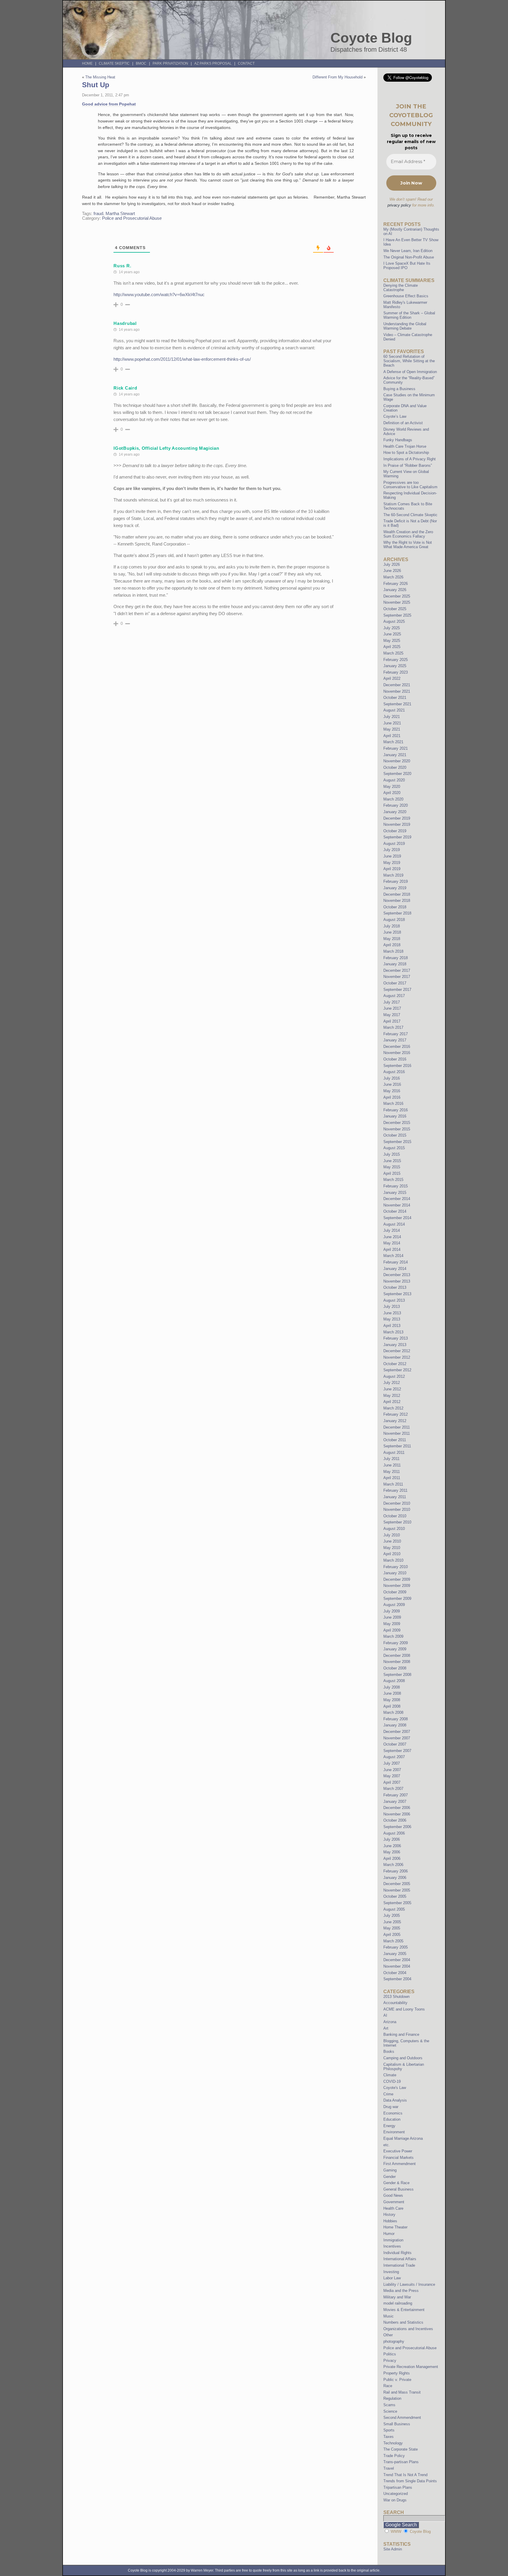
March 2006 (393, 1865)
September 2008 (397, 1675)
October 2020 (395, 767)
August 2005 (394, 1909)
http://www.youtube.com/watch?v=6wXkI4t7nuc (159, 294)
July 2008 (392, 1687)
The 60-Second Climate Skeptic (410, 515)
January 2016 (395, 1116)
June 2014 (392, 1237)
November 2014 (397, 1205)
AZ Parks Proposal (213, 63)
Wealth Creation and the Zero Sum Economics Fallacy (408, 534)
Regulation (392, 2398)
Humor (389, 2234)
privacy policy (399, 205)
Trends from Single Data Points (410, 2481)
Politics (390, 2354)
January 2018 (395, 964)
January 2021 (395, 755)
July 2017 (392, 1002)
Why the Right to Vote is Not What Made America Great (408, 545)
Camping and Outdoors (403, 2058)
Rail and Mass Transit (402, 2392)
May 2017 (392, 1015)
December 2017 (397, 970)
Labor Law (392, 2278)
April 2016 (392, 1097)
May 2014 (392, 1243)
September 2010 (397, 1522)
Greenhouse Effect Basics (406, 296)
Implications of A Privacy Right (410, 459)
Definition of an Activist (403, 423)
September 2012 (397, 1370)
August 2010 (394, 1529)
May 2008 (392, 1700)
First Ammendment (400, 2164)
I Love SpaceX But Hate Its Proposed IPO (407, 266)
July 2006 (392, 1839)
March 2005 (393, 1941)
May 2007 (392, 1776)
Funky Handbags (398, 440)
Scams (389, 2405)
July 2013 (392, 1307)
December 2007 (397, 1732)
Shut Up (96, 85)
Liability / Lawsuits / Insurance (409, 2284)
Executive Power (398, 2151)
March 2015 (393, 1180)
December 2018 (397, 894)
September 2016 (397, 1066)
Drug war (391, 2107)
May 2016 (392, 1091)
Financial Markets (398, 2158)
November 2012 (397, 1357)
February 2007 (396, 1795)
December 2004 (397, 1960)
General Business (398, 2189)
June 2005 (392, 1922)
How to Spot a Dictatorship (406, 453)
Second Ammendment (402, 2418)
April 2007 (392, 1782)
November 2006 (397, 1814)
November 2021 (397, 691)
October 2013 (395, 1287)
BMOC (141, 63)
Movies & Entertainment (404, 2310)
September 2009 (397, 1599)
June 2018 (392, 932)
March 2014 (393, 1256)
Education (392, 2119)
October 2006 (395, 1820)
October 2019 (395, 831)
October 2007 (395, 1744)
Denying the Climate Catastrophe (401, 288)
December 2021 (397, 685)
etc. (387, 2145)
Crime (388, 2094)
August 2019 (394, 844)
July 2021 (392, 717)
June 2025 (392, 634)
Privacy (390, 2361)
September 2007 (397, 1751)
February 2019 (396, 881)
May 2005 (392, 1928)
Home (87, 63)
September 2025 (397, 615)
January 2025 (395, 666)
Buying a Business (399, 389)
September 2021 (397, 704)
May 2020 (392, 787)
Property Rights (397, 2373)
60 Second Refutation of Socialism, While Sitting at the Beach (409, 361)
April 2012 (392, 1402)
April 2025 (392, 647)
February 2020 (396, 805)
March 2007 (393, 1789)
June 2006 (392, 1846)
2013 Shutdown (396, 1997)
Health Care (393, 2208)
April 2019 (392, 869)
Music (388, 2316)
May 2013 (392, 1319)
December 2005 (397, 1884)
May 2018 (392, 939)
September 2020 (397, 774)
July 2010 (392, 1535)
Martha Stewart (120, 214)
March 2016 (393, 1104)
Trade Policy (394, 2456)
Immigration (393, 2240)
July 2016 (392, 1078)
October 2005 (395, 1896)
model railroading (398, 2303)
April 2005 (392, 1935)
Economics (393, 2113)
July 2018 (392, 926)
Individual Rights (397, 2253)
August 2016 (394, 1072)
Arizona (390, 2022)
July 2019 (392, 850)
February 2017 (396, 1034)
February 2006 (396, 1871)
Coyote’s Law (395, 416)
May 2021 (392, 729)
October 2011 (395, 1440)
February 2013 (396, 1338)
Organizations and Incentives (408, 2329)
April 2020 (392, 793)
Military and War (397, 2297)
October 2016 (395, 1059)
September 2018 (397, 913)
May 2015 (392, 1167)
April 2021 (392, 736)
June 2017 (392, 1008)
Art (386, 2028)
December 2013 (397, 1275)
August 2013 (394, 1300)
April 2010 (392, 1554)
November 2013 (397, 1281)
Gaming (390, 2170)
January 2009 (395, 1649)
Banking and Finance (401, 2034)
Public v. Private (397, 2380)
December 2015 (397, 1123)
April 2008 (392, 1706)
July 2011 (391, 1459)
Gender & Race (396, 2183)
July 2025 (392, 628)
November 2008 (397, 1662)
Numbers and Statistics (403, 2322)
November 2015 (397, 1129)
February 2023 (396, 672)
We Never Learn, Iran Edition (408, 251)
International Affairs (400, 2259)
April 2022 (392, 678)
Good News (393, 2195)
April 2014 (392, 1250)
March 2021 (393, 742)
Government (394, 2202)
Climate (390, 2075)
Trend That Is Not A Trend (405, 2475)
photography (394, 2341)
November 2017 (397, 977)
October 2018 (395, 907)
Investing (391, 2272)
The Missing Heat (100, 77)
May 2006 (392, 1852)
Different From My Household (337, 77)
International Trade (399, 2265)
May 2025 (392, 641)
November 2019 (397, 824)
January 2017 (395, 1040)
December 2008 (397, 1655)
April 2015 (392, 1173)
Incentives (392, 2246)
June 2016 (392, 1084)
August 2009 (394, 1605)
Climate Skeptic (114, 63)
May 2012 (392, 1396)
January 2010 (395, 1573)
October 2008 (395, 1668)
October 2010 (395, 1516)
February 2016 (396, 1110)
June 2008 (392, 1693)
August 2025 (394, 621)
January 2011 (395, 1497)
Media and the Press (401, 2291)
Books (389, 2051)
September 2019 (397, 837)
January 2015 (395, 1193)
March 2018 (393, 951)
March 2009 (393, 1636)
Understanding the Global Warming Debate (405, 326)
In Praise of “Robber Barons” (408, 465)
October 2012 (395, 1364)
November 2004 (397, 1966)
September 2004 (397, 1979)
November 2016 (397, 1053)
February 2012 (396, 1414)
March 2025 (393, 653)
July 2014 (392, 1230)
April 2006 (392, 1858)
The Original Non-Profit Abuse (409, 257)
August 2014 (394, 1224)
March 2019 (393, 875)
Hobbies (390, 2221)
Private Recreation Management (411, 2367)
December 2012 (397, 1351)
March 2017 (393, 1027)
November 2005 (397, 1890)
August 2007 (394, 1757)
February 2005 (396, 1947)
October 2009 (395, 1592)
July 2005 (392, 1915)
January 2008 (395, 1725)
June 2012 (392, 1389)
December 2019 (397, 818)
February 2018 (396, 958)
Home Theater (395, 2227)
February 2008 (396, 1719)
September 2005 (397, 1903)
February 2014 (396, 1262)
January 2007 (395, 1801)
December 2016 (397, 1047)
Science (390, 2411)
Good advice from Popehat (109, 104)
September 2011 (397, 1446)
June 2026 (392, 571)
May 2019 (392, 863)
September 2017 (397, 990)
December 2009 (397, 1579)
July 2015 (392, 1154)
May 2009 (392, 1624)
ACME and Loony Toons (404, 2009)
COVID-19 (392, 2081)
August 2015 (394, 1148)
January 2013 (395, 1345)
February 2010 (396, 1567)
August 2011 (394, 1453)
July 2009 (392, 1611)
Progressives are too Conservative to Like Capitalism (410, 485)
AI (385, 2015)
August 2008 (394, 1681)
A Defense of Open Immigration (410, 372)
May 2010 (392, 1548)
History (389, 2215)
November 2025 (397, 602)
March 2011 (393, 1484)
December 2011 (397, 1427)
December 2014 (397, 1199)
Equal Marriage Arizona (403, 2138)
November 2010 (397, 1509)
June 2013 (392, 1313)
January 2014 (395, 1269)
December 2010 (397, 1503)
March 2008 (393, 1712)
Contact (246, 63)
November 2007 (397, 1738)
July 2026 (392, 564)
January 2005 (395, 1954)
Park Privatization (170, 63)
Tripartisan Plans (398, 2487)
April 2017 (392, 1021)
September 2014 (397, 1218)
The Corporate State (401, 2449)
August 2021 (394, 710)
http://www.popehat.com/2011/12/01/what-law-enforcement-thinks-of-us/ (182, 359)
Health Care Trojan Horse (405, 446)
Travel (389, 2468)
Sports (389, 2430)
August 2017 (394, 996)
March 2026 (393, 577)
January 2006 (395, 1878)
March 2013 (393, 1332)
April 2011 (392, 1478)
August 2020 (394, 780)
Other (388, 2335)
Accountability (395, 2003)
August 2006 (394, 1833)
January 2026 (395, 590)
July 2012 (392, 1383)
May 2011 (392, 1472)
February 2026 (396, 584)
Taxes (388, 2437)
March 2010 (393, 1560)
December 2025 (397, 596)
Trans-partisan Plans (401, 2462)
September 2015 (397, 1142)
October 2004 (395, 1973)
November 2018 (397, 901)
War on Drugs (395, 2500)
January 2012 (395, 1421)
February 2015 (396, 1186)
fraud (98, 214)
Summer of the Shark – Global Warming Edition (409, 315)
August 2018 (394, 920)
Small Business (397, 2424)
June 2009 (392, 1617)
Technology (393, 2443)
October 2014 (395, 1211)
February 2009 (396, 1643)
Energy (389, 2126)
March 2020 (393, 799)
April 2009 (392, 1630)
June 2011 (392, 1465)
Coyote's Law (395, 2088)
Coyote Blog (371, 38)
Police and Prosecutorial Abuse (132, 218)
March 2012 (393, 1408)
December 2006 (397, 1808)
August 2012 (394, 1376)
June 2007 (392, 1770)
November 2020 (397, 761)
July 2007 (392, 1763)
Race (388, 2386)
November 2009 (397, 1586)
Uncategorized (396, 2494)
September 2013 (397, 1294)
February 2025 (396, 660)
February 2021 (396, 748)
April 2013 (392, 1326)
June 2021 (392, 723)
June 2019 (392, 856)
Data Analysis (395, 2100)
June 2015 (392, 1161)
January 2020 (395, 812)
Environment (394, 2132)
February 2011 (395, 1490)
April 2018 (392, 945)
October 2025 (395, 609)
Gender (390, 2177)
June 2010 (392, 1541)
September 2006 (397, 1827)
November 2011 (397, 1433)
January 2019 (395, 888)
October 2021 (395, 698)
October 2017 (395, 983)
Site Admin (393, 2549)
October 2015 (395, 1135)
